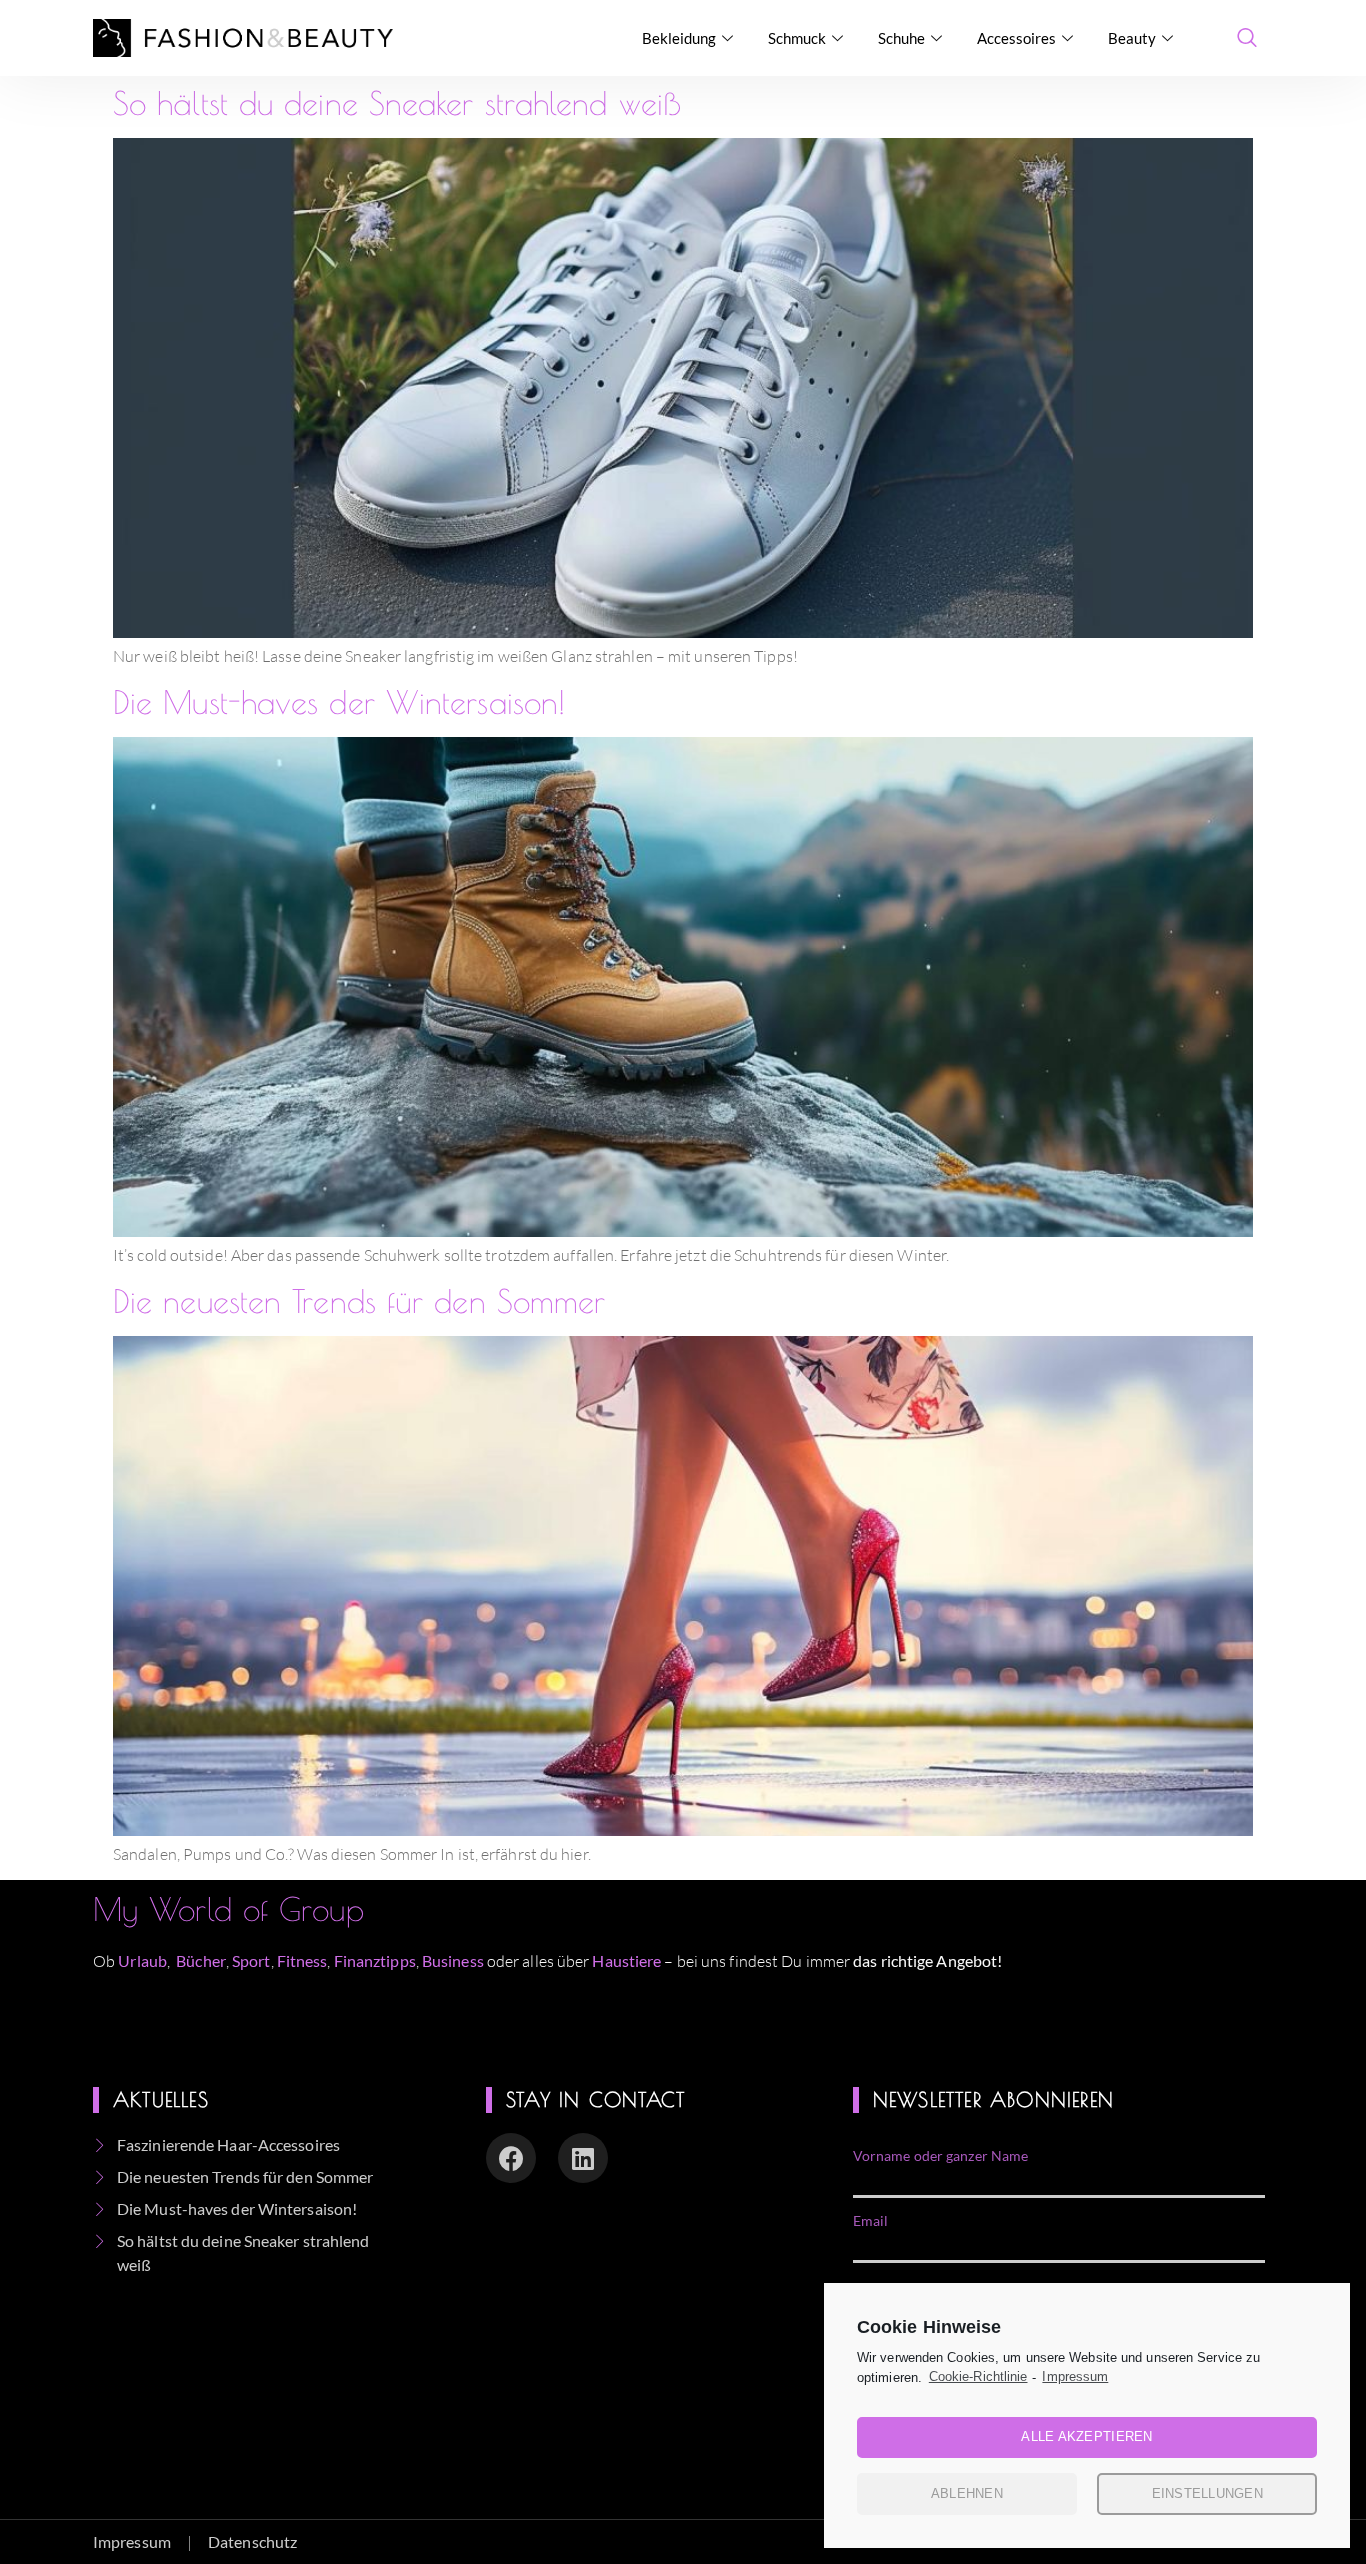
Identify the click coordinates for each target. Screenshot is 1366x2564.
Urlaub (142, 1960)
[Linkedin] (583, 2158)
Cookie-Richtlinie (978, 2376)
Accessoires (1016, 38)
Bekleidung (679, 38)
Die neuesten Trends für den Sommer (359, 1301)
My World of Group (228, 1909)
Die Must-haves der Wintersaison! (339, 702)
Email (871, 2221)
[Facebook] (511, 2158)
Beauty (1132, 38)
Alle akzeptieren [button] (1086, 2436)
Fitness (302, 1960)
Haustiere (628, 1960)
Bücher (201, 1960)
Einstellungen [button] (1207, 2493)
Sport (251, 1960)
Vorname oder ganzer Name (940, 2156)
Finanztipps (375, 1960)
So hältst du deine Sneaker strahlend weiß (397, 103)
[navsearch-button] (1247, 38)
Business (453, 1960)
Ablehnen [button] (967, 2493)
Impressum (1075, 2376)
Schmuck (797, 38)
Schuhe (901, 38)
